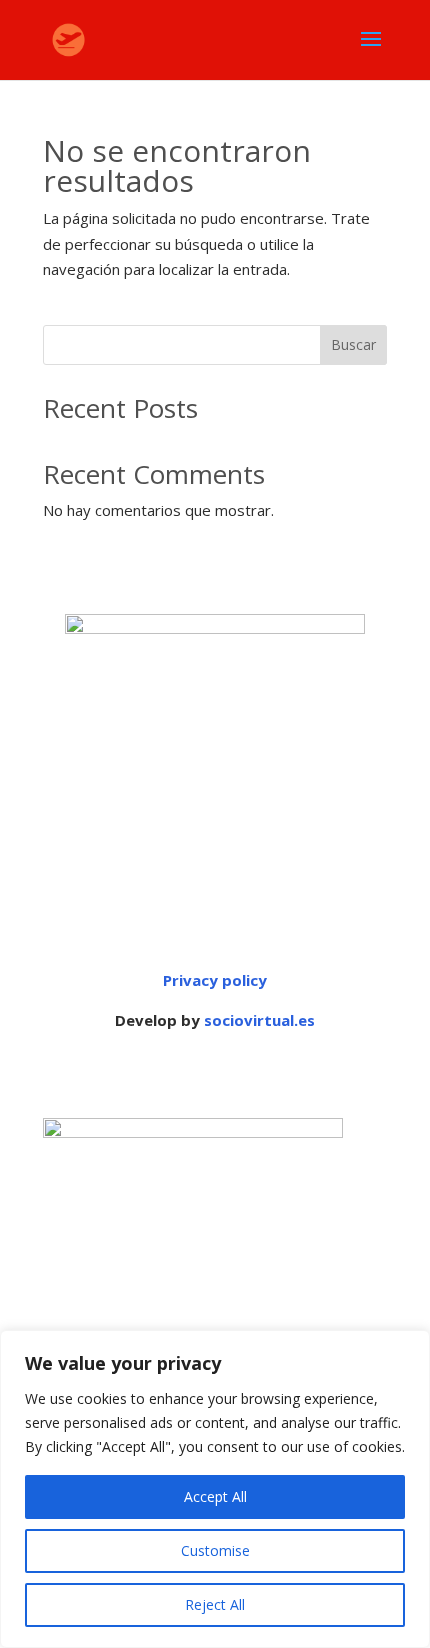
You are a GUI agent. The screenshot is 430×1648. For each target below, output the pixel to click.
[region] (215, 1489)
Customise (215, 1550)
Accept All (215, 1496)
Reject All (215, 1604)
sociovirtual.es (259, 1020)
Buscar (353, 344)
